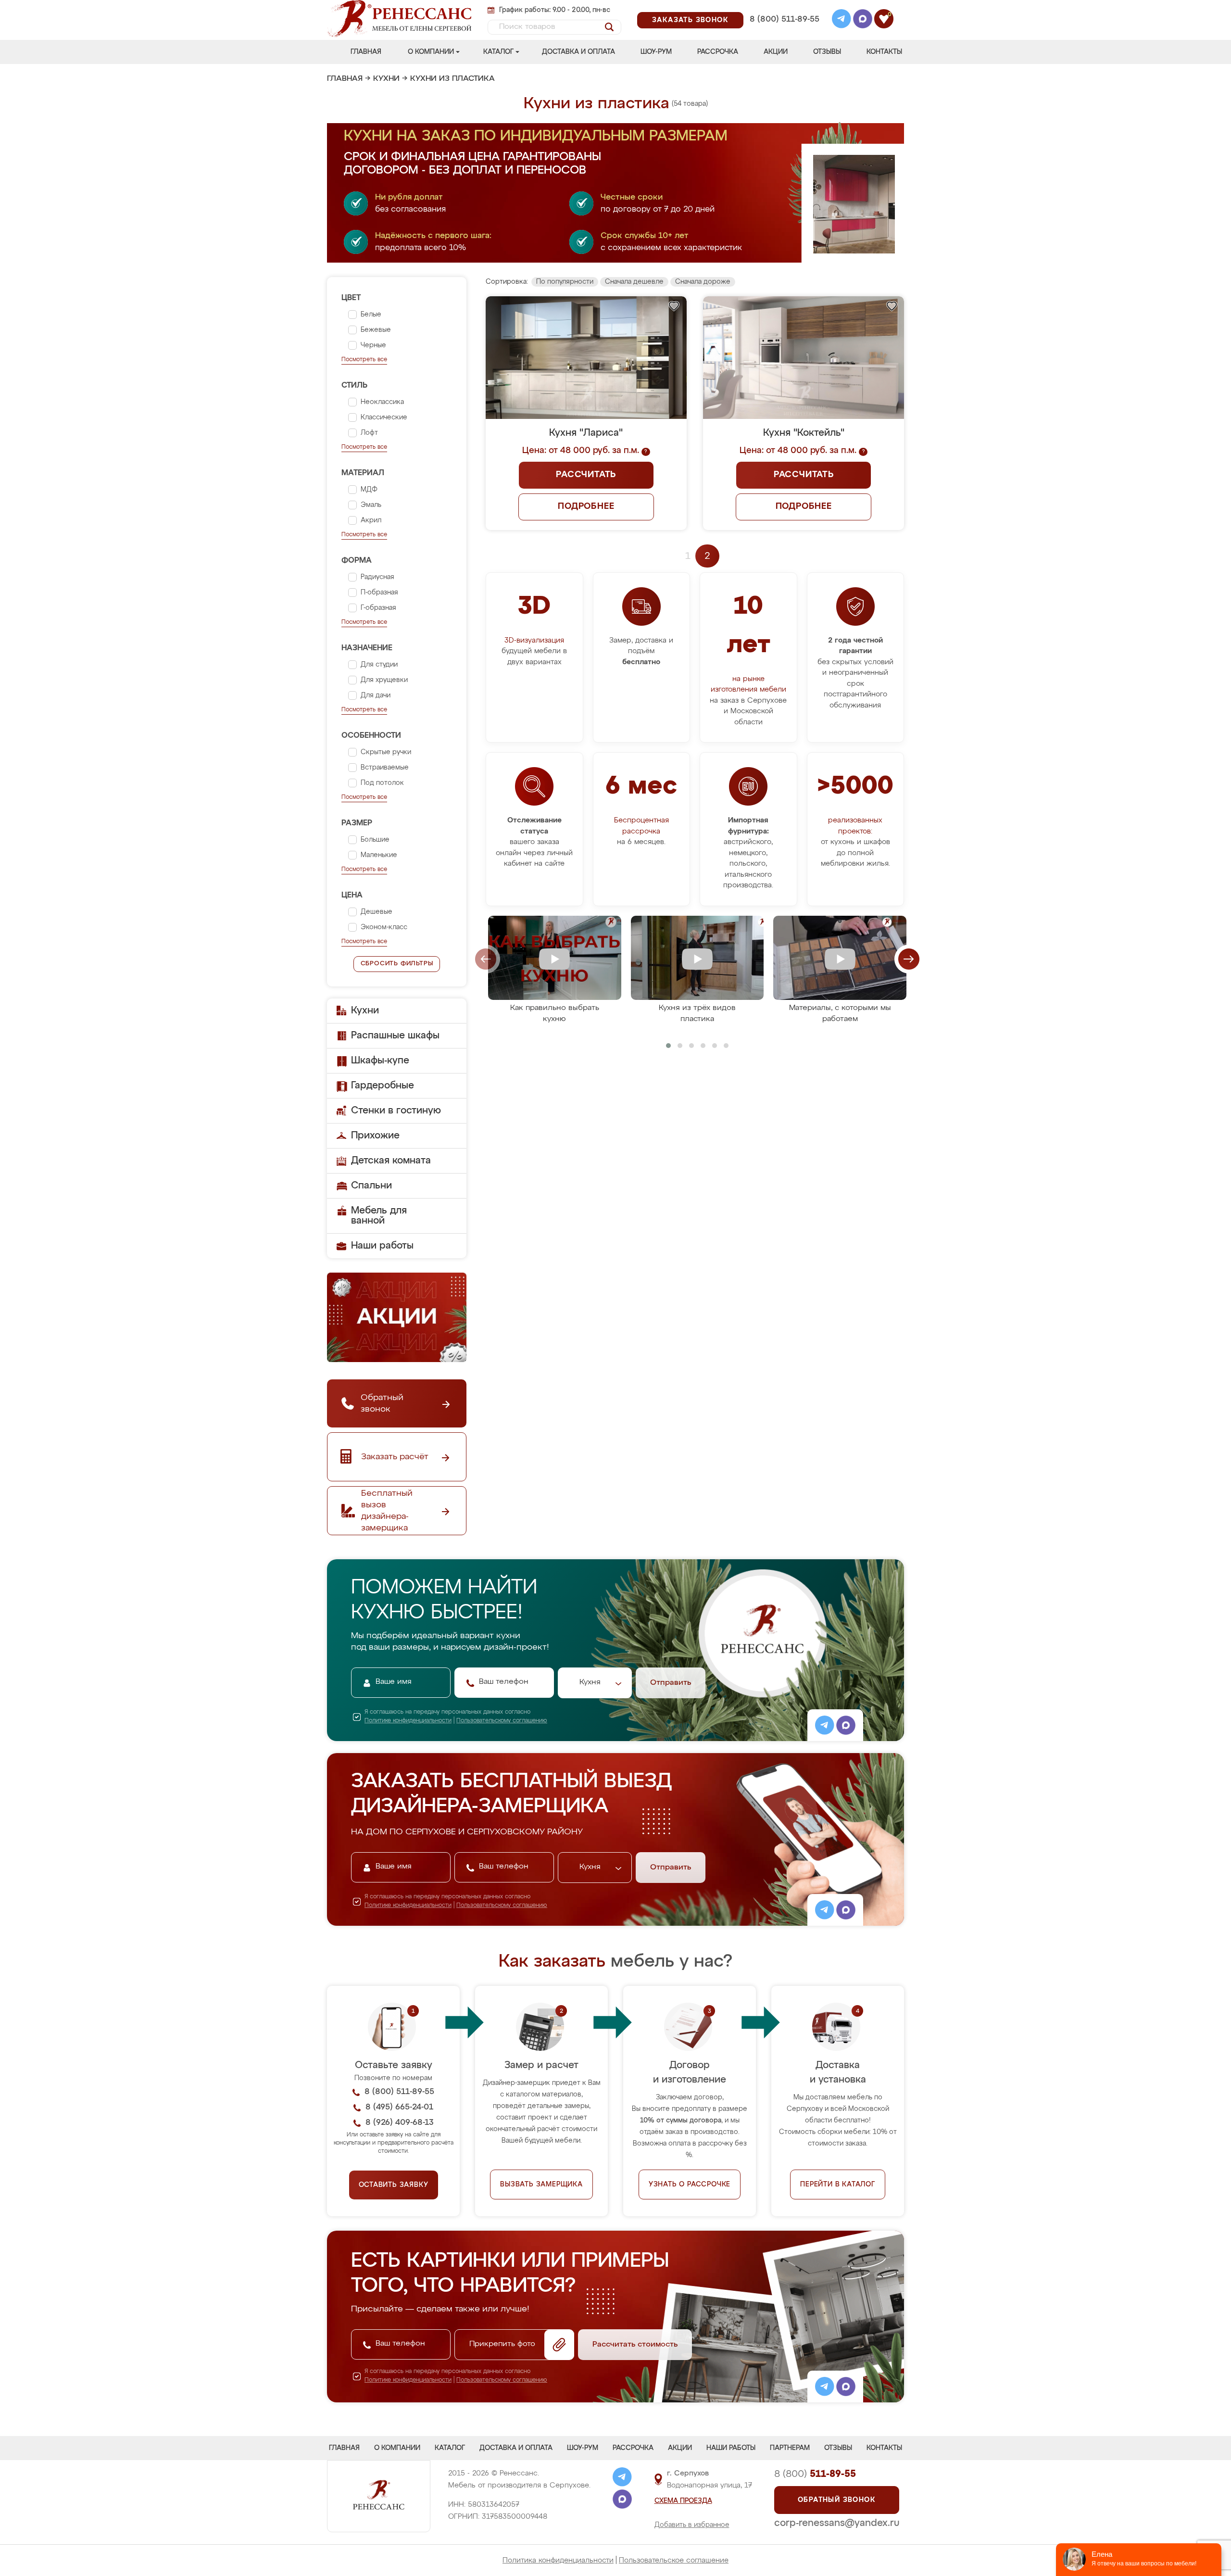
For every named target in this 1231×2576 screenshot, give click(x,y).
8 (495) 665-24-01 (784, 7)
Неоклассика (382, 402)
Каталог (498, 52)
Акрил (371, 520)
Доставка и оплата (578, 52)
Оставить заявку (394, 2185)
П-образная (379, 593)
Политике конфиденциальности (408, 1721)
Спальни (371, 1186)
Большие (375, 840)
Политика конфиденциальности (558, 2560)
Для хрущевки (384, 680)
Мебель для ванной (379, 1216)
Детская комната (391, 1161)
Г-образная (378, 608)
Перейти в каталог (838, 2185)
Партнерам (790, 2448)
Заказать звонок (690, 20)
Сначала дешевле (634, 282)
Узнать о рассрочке (690, 2185)
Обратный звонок (837, 2500)
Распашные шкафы (395, 1035)
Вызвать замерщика (541, 2185)
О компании (431, 52)
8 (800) (815, 2474)
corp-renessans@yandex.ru (837, 2523)
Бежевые (376, 330)
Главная (366, 52)
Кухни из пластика (452, 79)
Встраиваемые (385, 768)
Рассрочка (718, 52)
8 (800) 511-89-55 (785, 19)
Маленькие (379, 855)
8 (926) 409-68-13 (784, 32)
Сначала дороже (703, 282)
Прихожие (375, 1136)
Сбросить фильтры (397, 964)
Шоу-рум (656, 52)
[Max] (863, 20)
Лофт (369, 433)
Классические (384, 417)
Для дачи (376, 695)
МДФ (369, 490)
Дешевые (377, 912)
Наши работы (382, 1246)
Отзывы (827, 52)
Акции (776, 52)
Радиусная (377, 577)
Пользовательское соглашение (674, 2560)
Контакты (884, 52)
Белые (371, 315)
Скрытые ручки (386, 752)
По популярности (565, 282)
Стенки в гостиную (396, 1111)
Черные (373, 345)
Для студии (379, 665)
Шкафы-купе (380, 1061)
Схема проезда (683, 2501)
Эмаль (371, 505)
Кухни (386, 79)
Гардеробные (383, 1086)
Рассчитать (586, 475)
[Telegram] (842, 20)
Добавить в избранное (692, 2525)
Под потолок (382, 783)
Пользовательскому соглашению (502, 1721)
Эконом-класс (384, 927)
